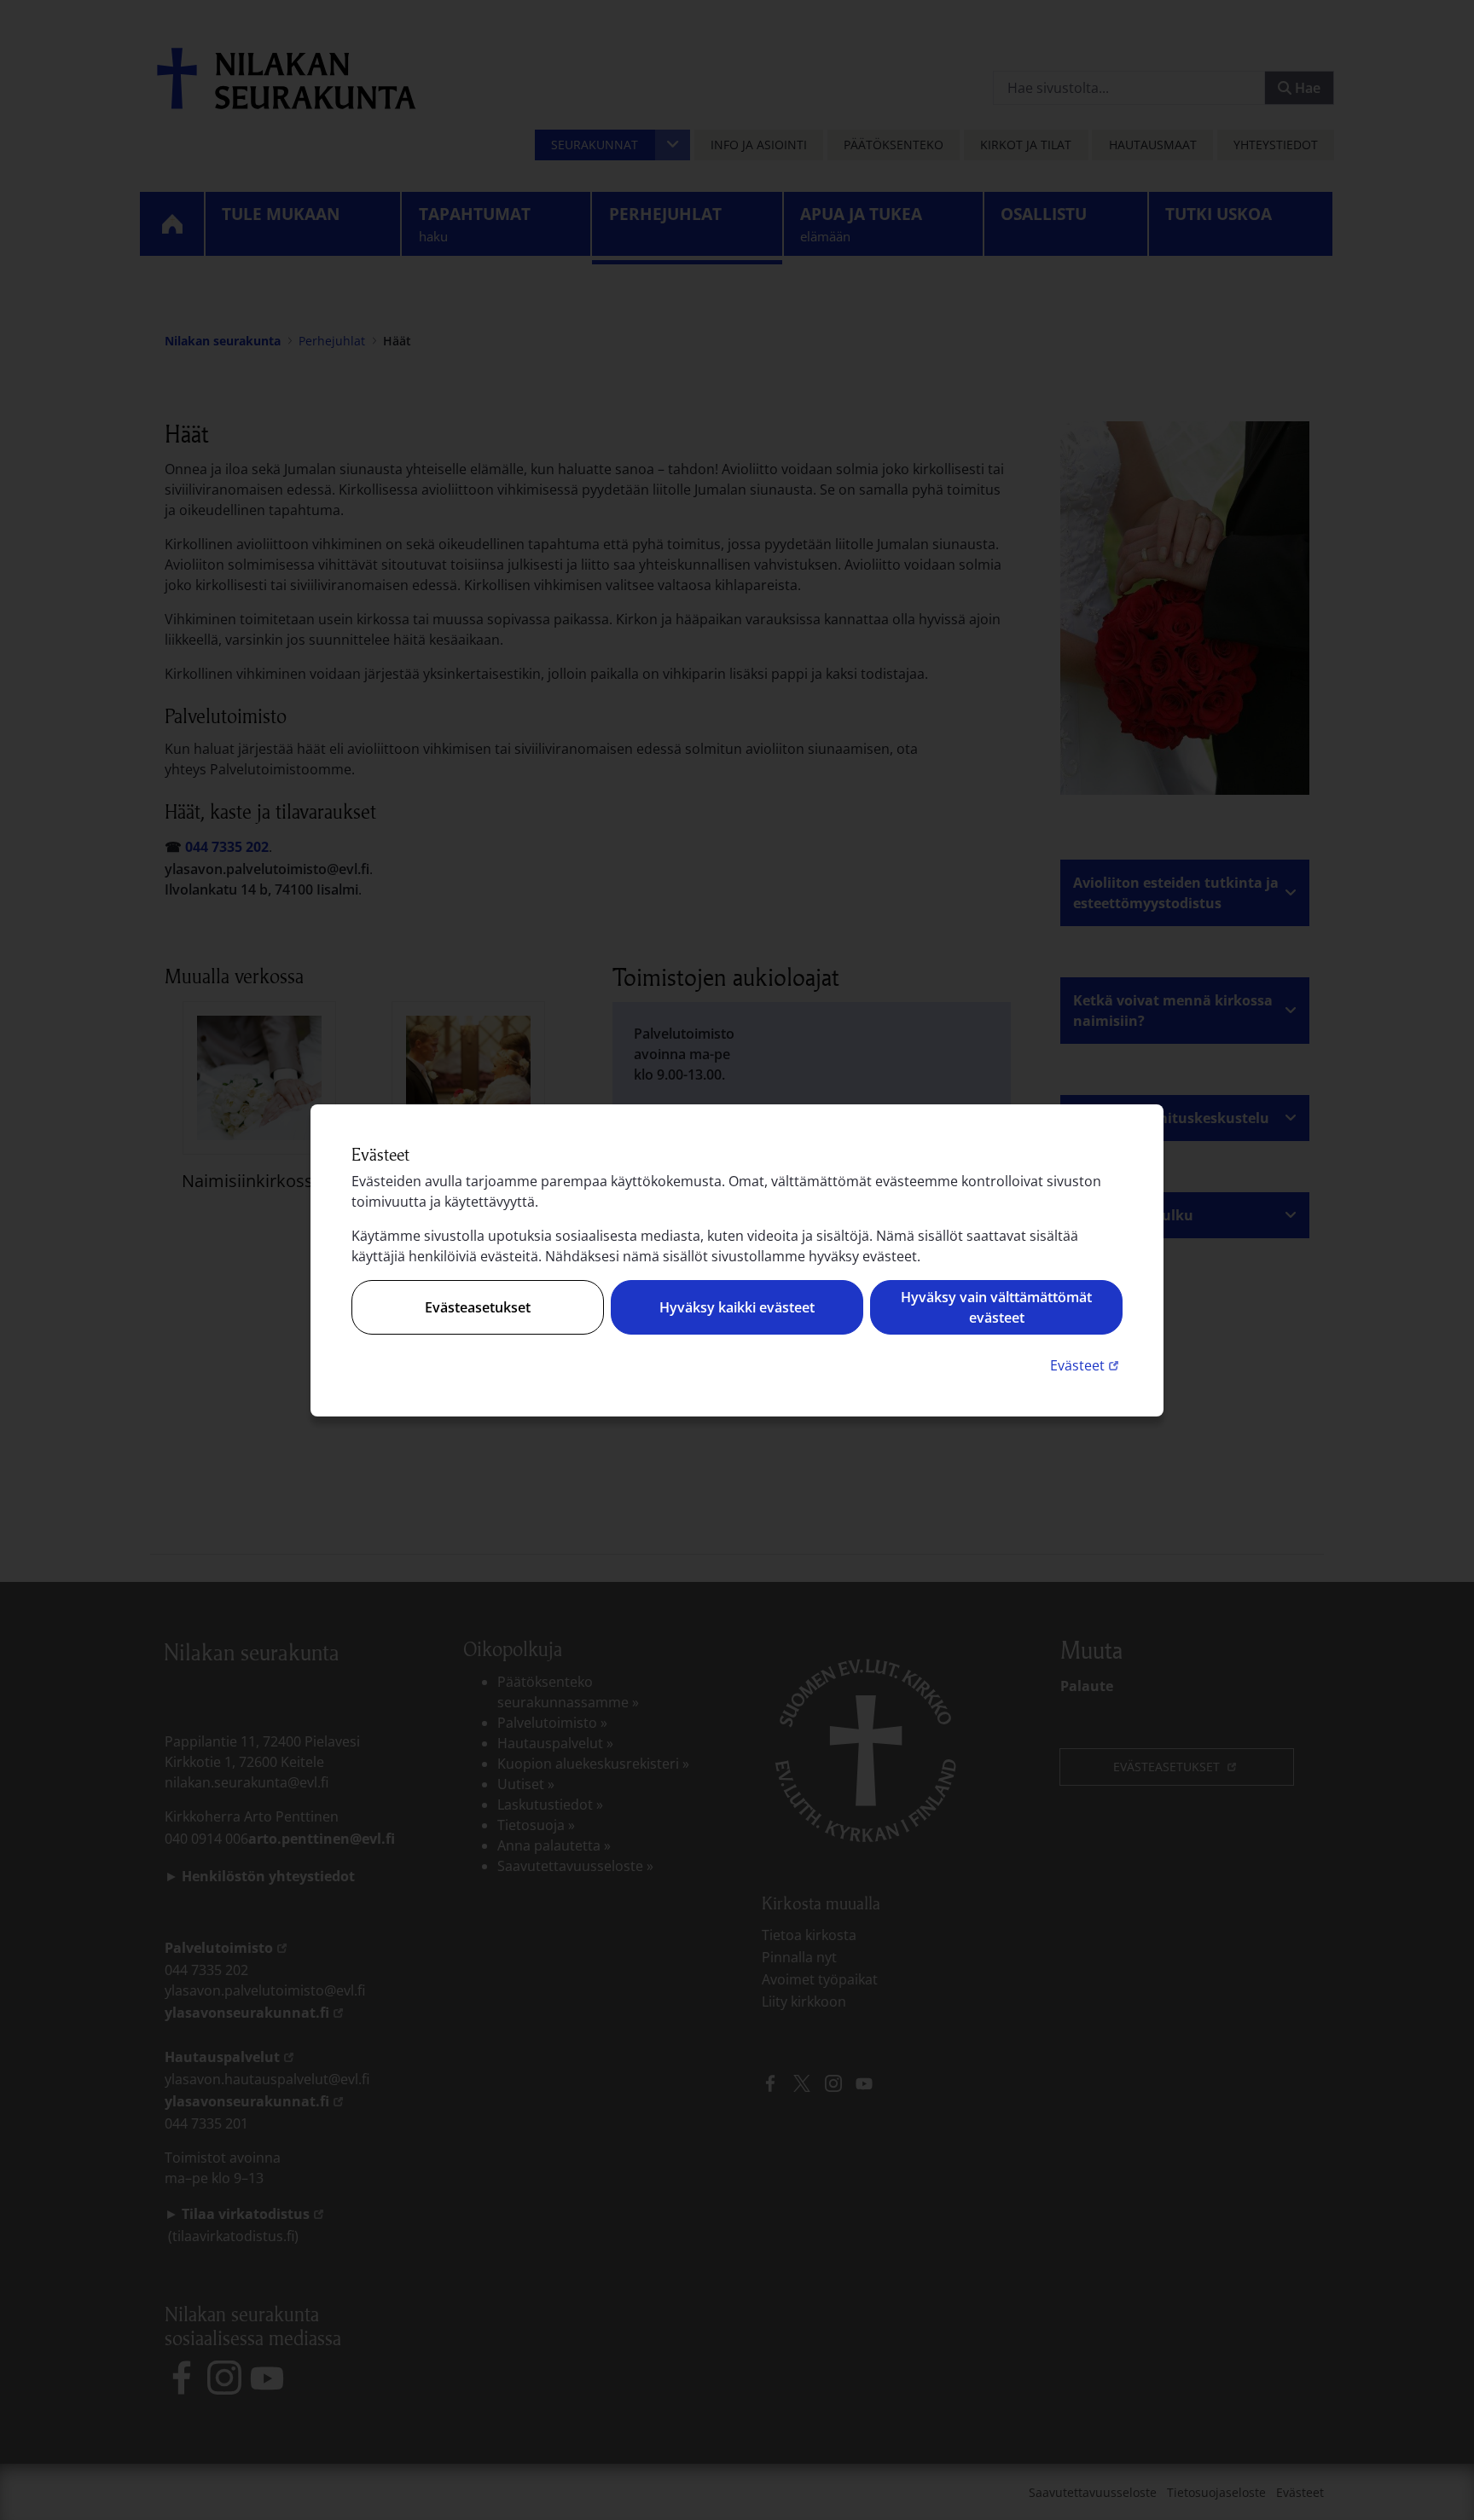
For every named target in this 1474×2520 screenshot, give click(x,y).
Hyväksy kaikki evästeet (737, 1307)
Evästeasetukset (478, 1307)
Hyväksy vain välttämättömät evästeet (996, 1307)
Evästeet (1086, 1365)
